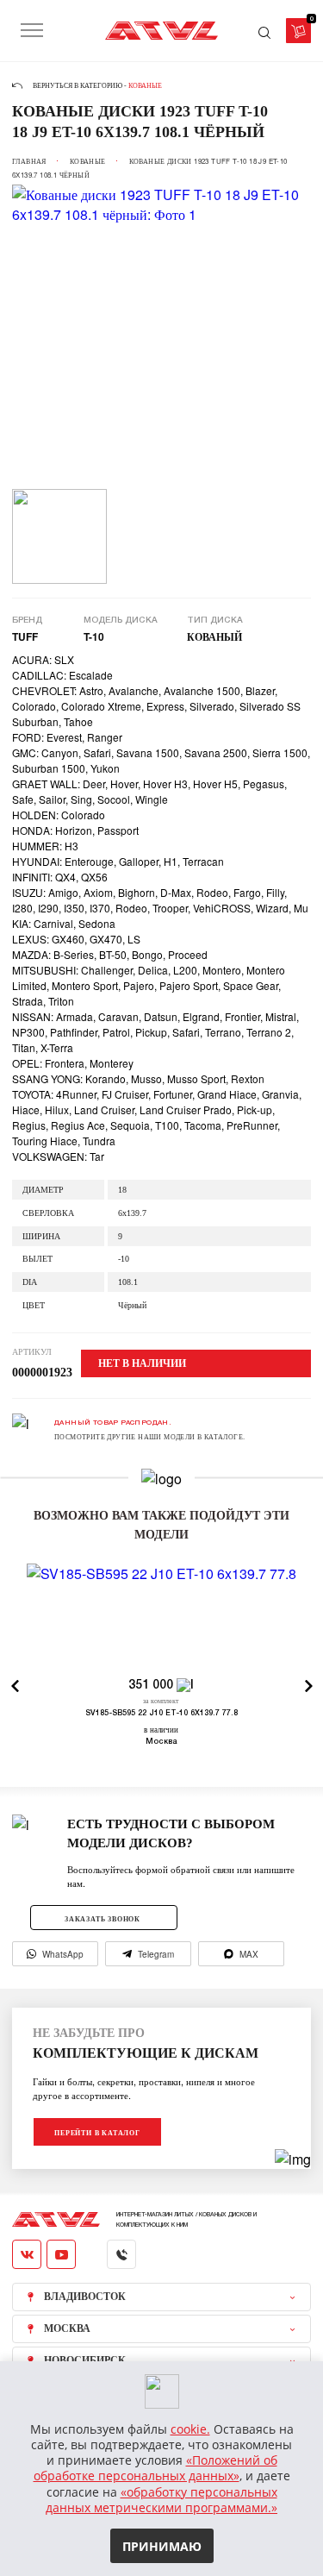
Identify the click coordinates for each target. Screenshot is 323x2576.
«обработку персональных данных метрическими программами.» (161, 2500)
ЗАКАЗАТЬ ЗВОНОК (102, 1918)
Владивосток (85, 2297)
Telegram (156, 1954)
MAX (249, 1954)
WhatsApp (63, 1954)
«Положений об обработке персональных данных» (155, 2468)
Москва (67, 2328)
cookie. (190, 2429)
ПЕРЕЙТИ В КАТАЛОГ (97, 2132)
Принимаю (162, 2546)
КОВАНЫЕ (88, 161)
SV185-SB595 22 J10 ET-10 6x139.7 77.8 (161, 1714)
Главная (29, 161)
